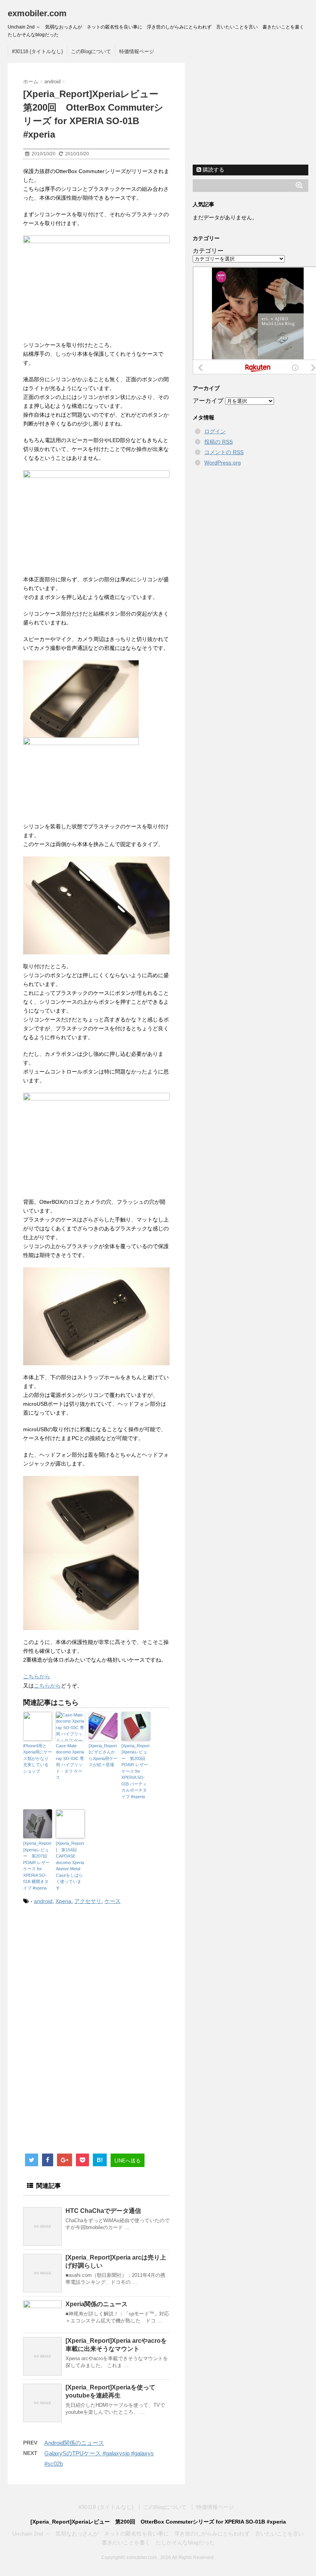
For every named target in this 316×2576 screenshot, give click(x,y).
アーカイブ (208, 401)
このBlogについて (91, 51)
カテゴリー (208, 251)
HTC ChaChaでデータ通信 (103, 2211)
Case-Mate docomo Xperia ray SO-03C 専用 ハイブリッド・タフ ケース (70, 1762)
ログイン (215, 431)
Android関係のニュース (74, 2443)
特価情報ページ (137, 51)
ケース (113, 1901)
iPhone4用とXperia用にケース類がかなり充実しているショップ (38, 1758)
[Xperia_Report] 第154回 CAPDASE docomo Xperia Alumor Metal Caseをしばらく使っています (70, 1866)
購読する (213, 170)
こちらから (37, 1676)
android (43, 1901)
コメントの (224, 452)
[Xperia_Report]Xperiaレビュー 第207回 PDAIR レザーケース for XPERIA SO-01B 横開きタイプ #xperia (37, 1866)
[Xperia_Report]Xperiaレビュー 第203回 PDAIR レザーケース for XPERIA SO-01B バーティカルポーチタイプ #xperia (135, 1771)
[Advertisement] (88, 1975)
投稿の (219, 442)
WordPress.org (223, 463)
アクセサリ (88, 1901)
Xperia (63, 1901)
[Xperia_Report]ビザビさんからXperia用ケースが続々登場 (103, 1755)
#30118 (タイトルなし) (37, 51)
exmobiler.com (37, 13)
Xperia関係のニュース (97, 2304)
